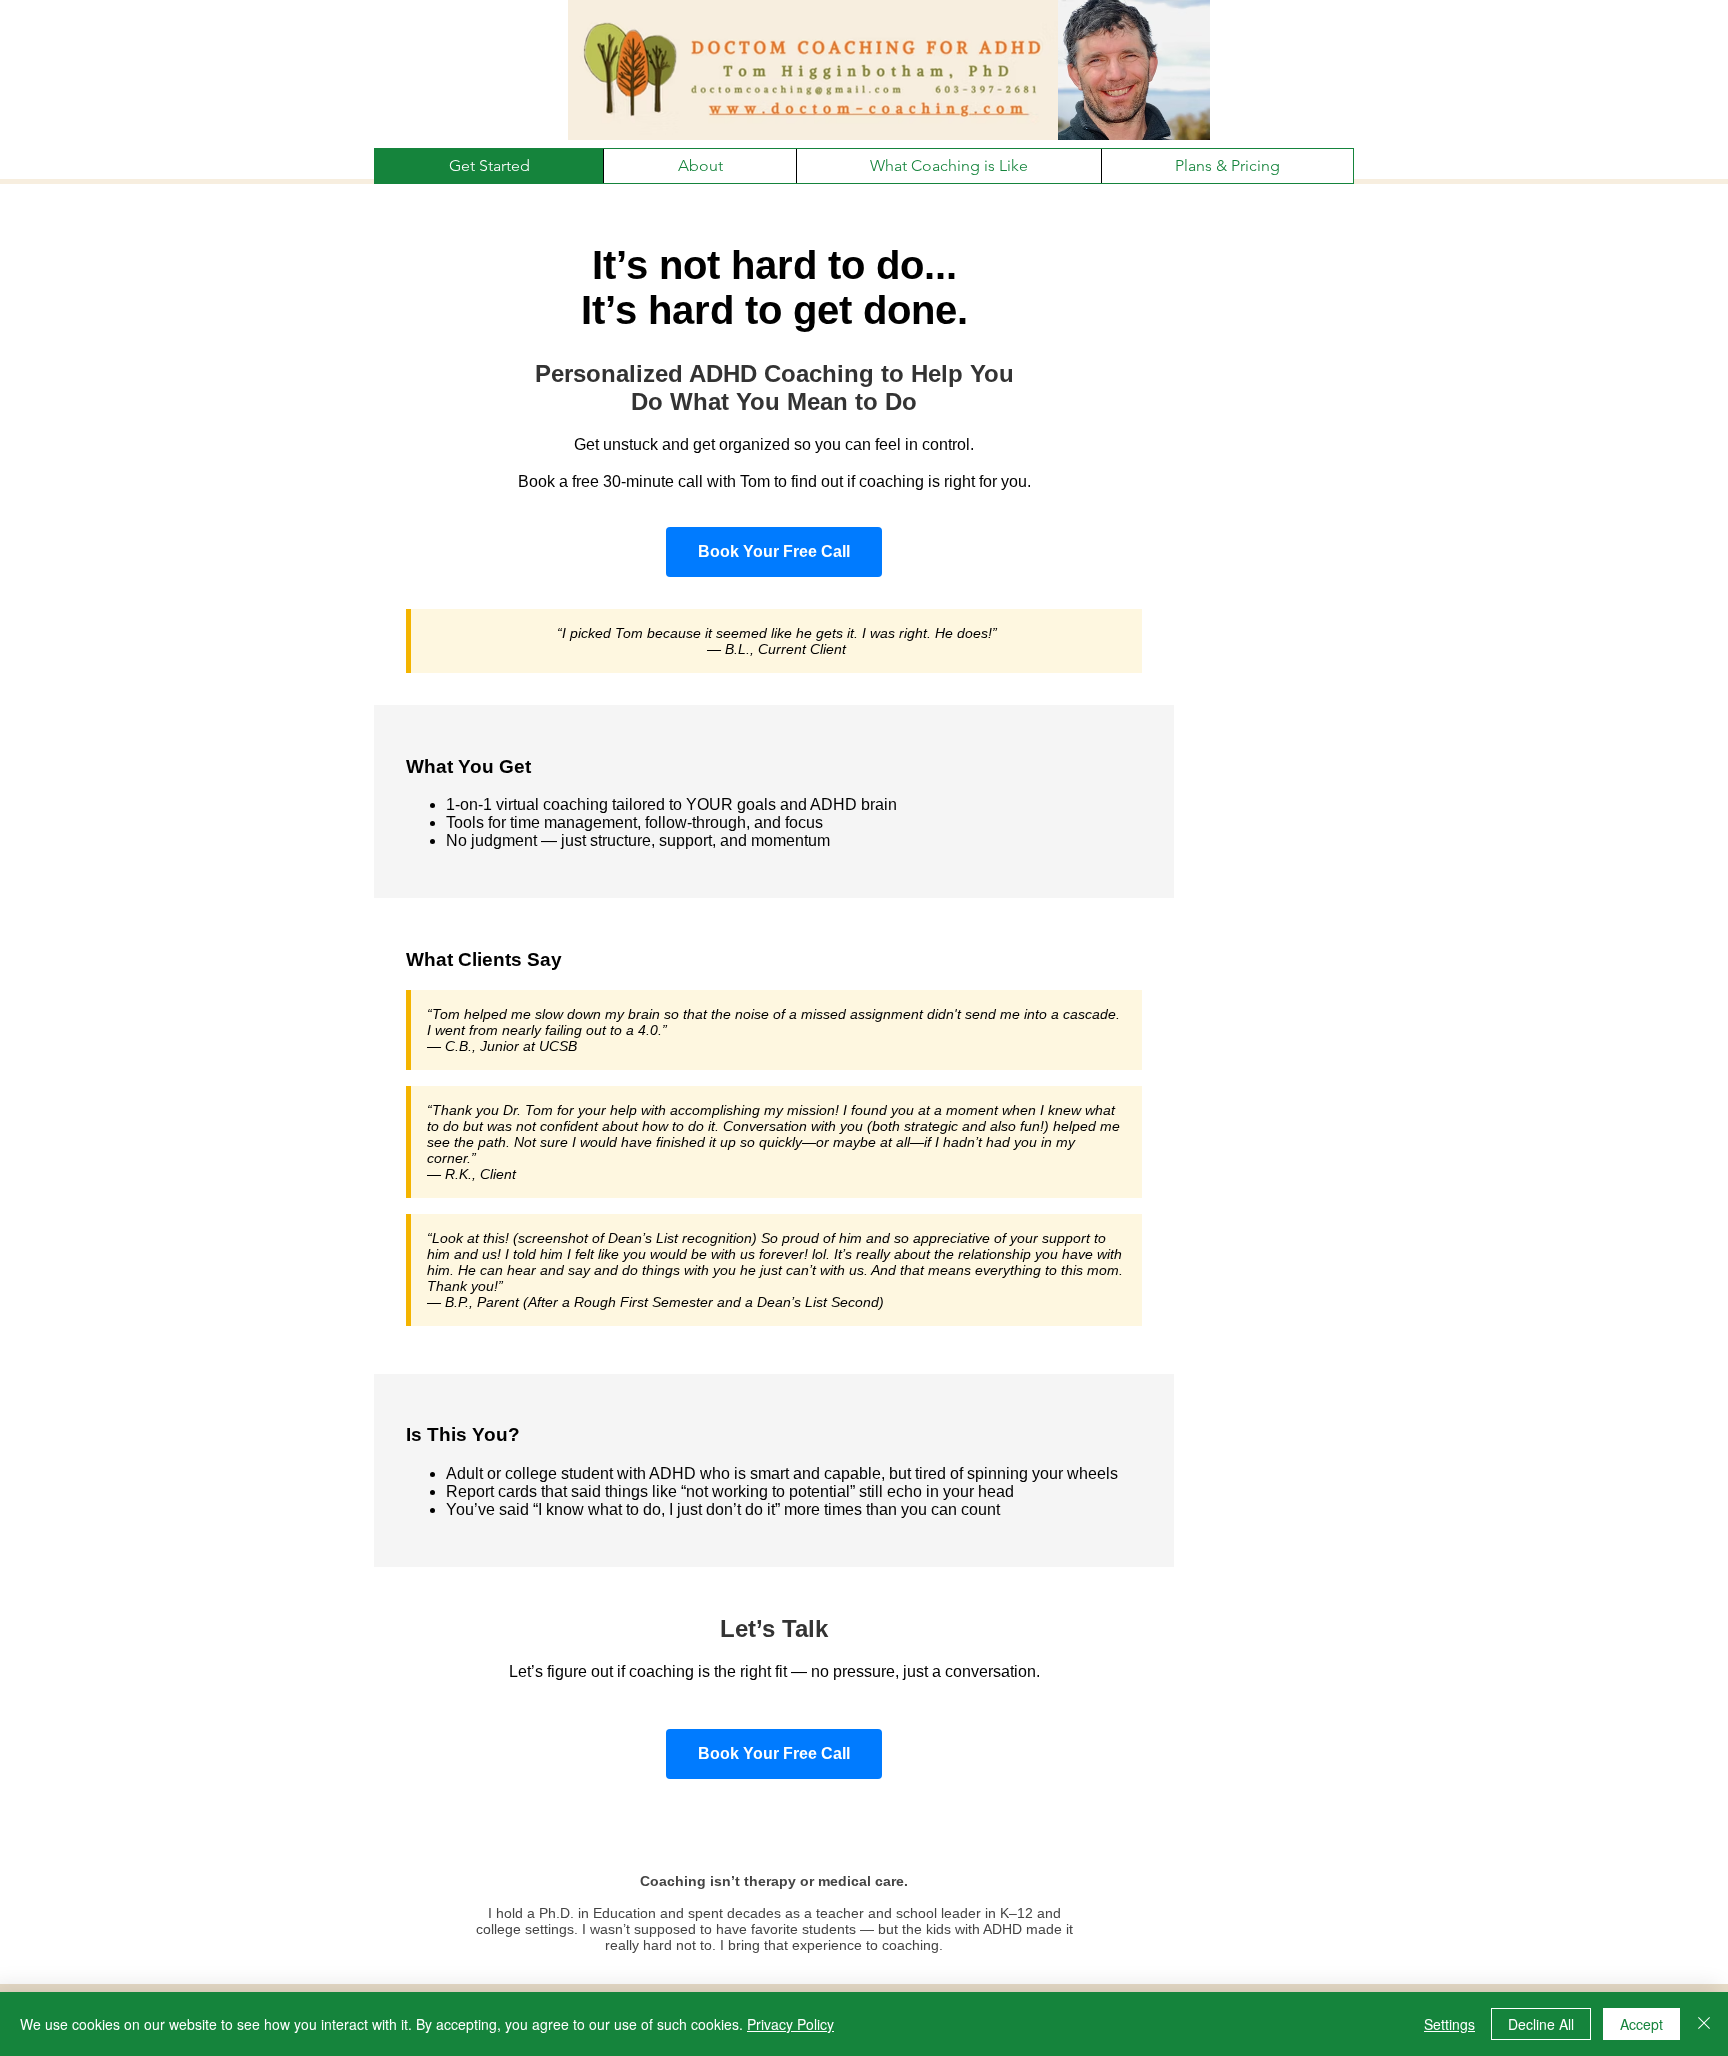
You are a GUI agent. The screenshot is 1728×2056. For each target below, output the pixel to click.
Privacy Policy (790, 2024)
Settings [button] (1449, 2024)
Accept (1641, 2024)
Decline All (1541, 2024)
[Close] (1704, 2024)
